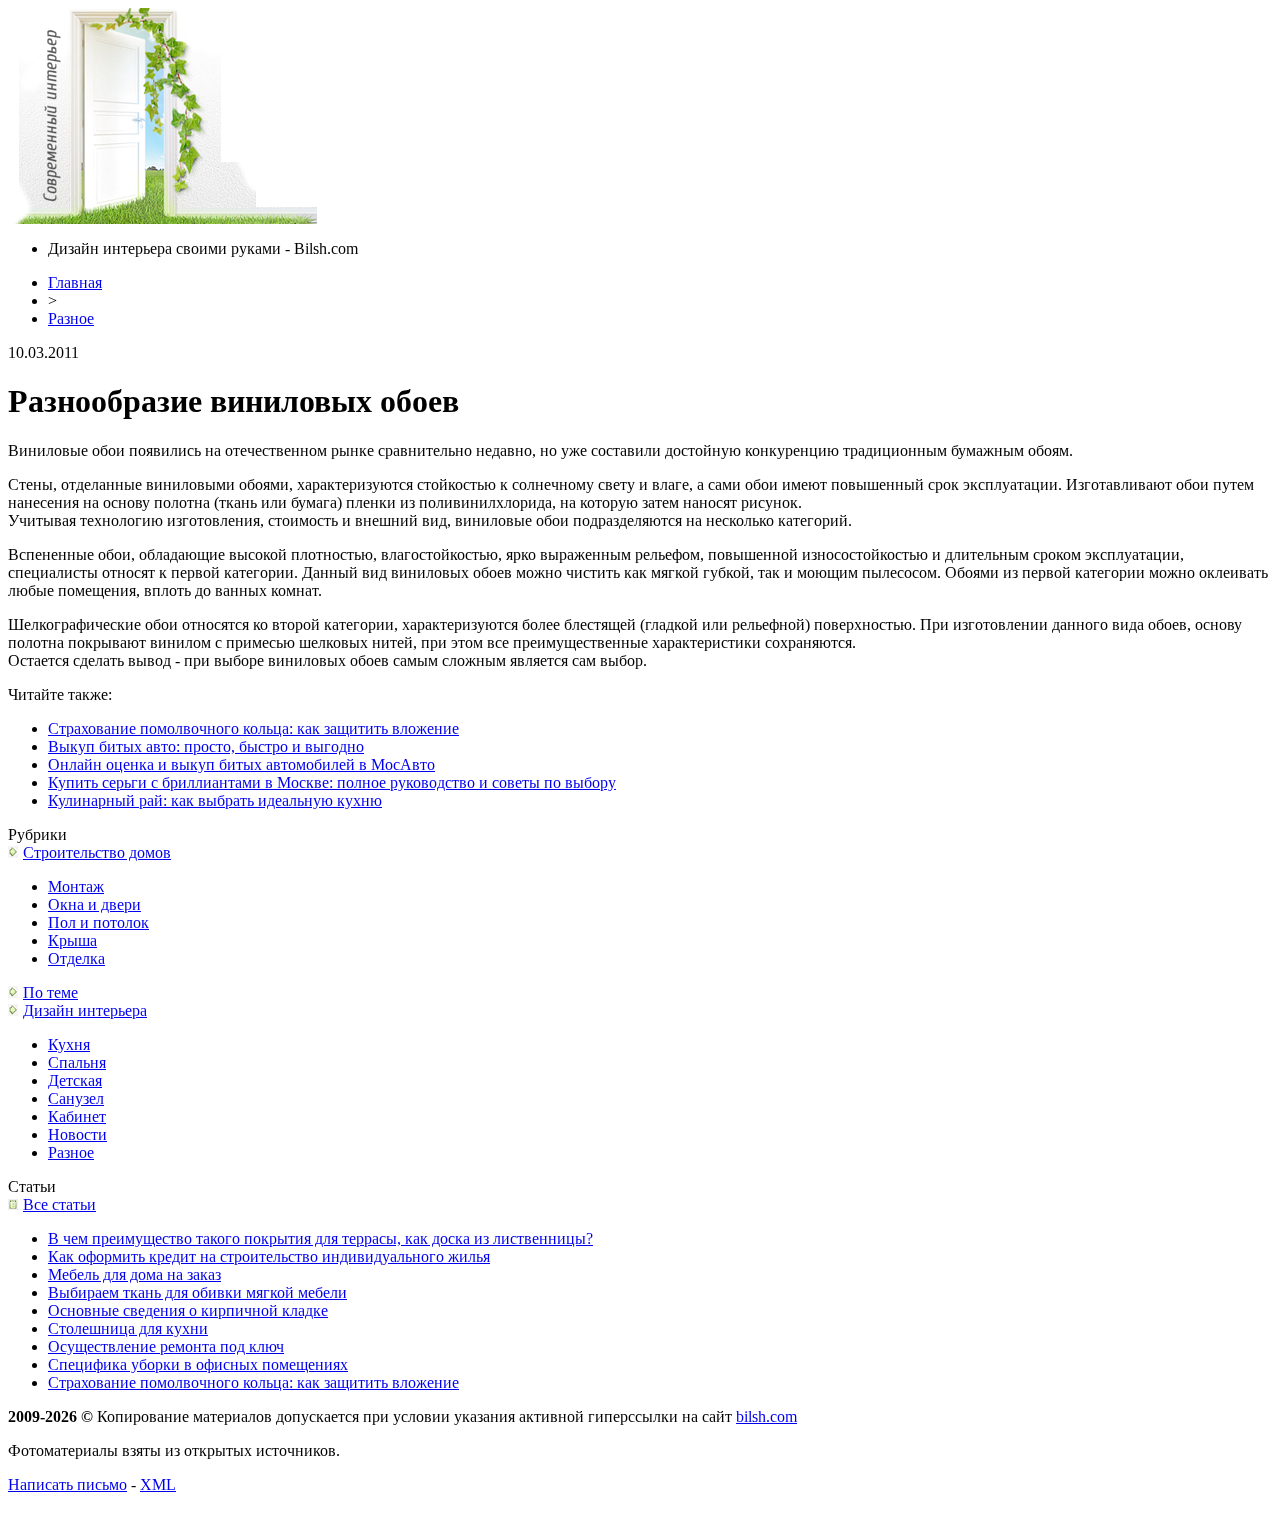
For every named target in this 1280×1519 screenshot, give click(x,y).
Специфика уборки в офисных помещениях (198, 1364)
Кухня (69, 1044)
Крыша (72, 940)
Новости (77, 1134)
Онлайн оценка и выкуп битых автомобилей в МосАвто (241, 764)
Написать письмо (67, 1484)
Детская (75, 1080)
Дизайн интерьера (85, 1010)
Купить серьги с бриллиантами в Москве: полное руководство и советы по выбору (332, 782)
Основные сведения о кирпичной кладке (188, 1310)
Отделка (76, 958)
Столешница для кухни (128, 1328)
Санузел (76, 1098)
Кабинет (77, 1116)
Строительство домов (97, 852)
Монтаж (76, 886)
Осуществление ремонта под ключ (166, 1346)
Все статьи (59, 1204)
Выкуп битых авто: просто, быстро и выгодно (206, 746)
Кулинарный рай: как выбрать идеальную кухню (215, 800)
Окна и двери (94, 904)
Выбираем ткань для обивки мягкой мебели (197, 1292)
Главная (75, 282)
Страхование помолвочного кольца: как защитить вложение (253, 728)
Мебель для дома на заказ (134, 1274)
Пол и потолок (98, 922)
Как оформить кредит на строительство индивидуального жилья (269, 1256)
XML (158, 1484)
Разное (71, 318)
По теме (50, 992)
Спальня (77, 1062)
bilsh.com (766, 1416)
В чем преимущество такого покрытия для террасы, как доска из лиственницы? (320, 1238)
